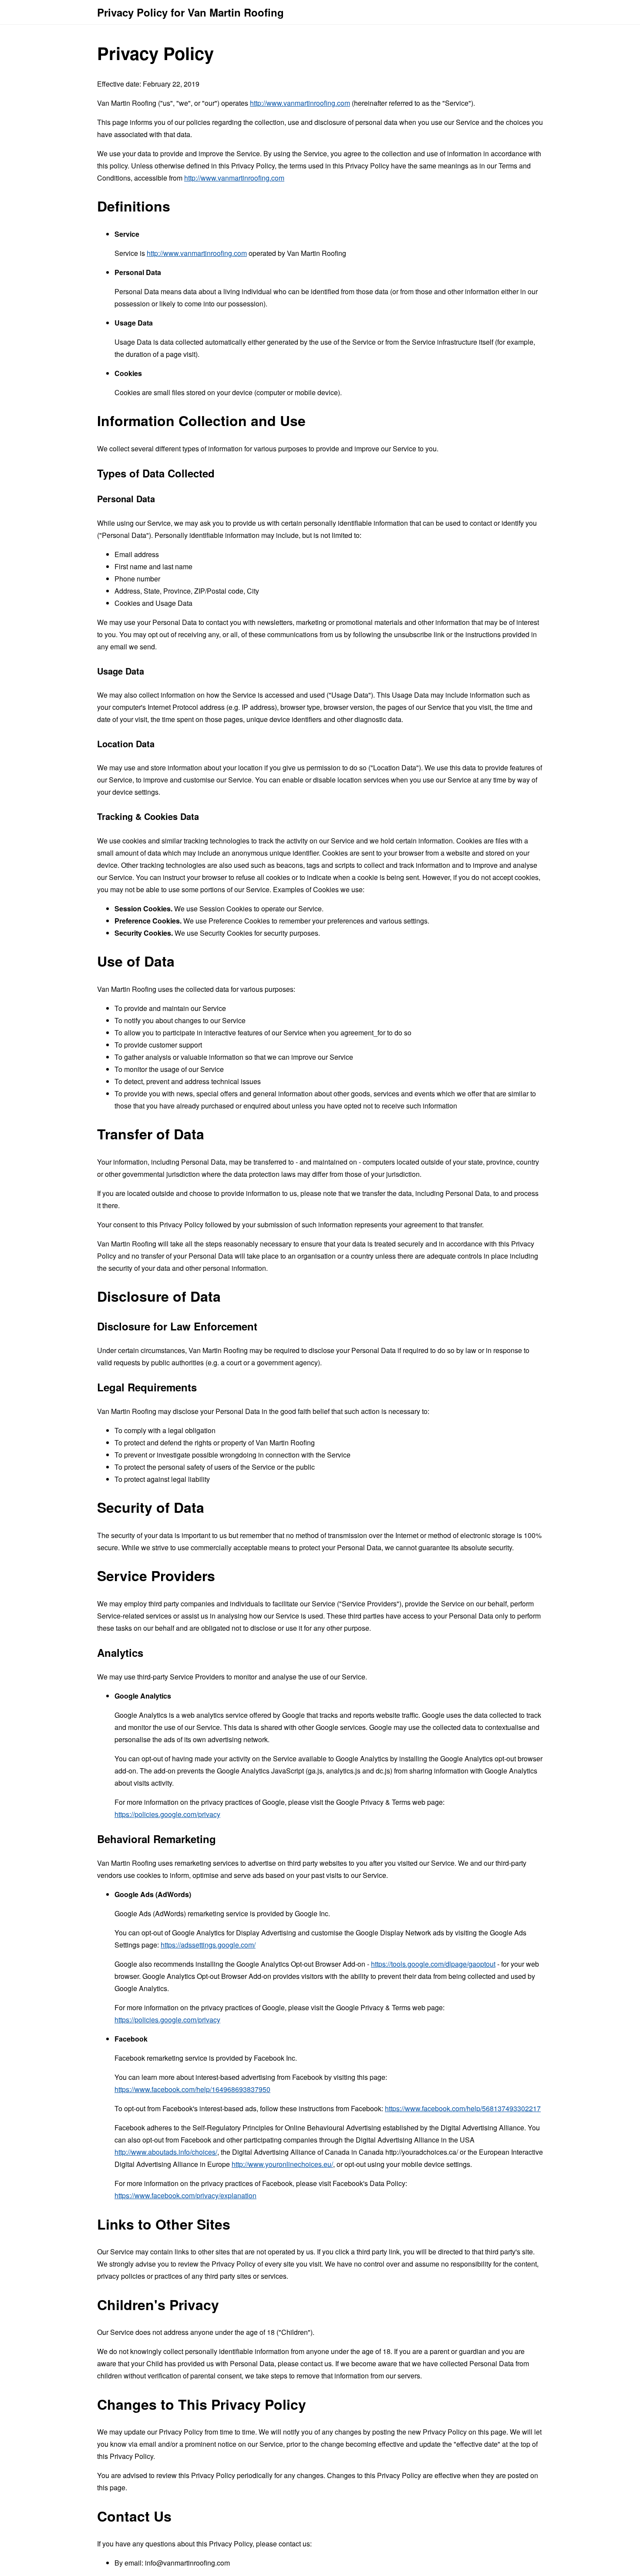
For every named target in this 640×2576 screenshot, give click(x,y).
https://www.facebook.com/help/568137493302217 (463, 2108)
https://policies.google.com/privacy (167, 1814)
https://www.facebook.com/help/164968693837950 (192, 2089)
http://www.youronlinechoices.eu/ (282, 2164)
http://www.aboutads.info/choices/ (166, 2152)
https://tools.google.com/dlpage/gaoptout (433, 1964)
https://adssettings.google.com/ (208, 1945)
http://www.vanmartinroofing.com (300, 103)
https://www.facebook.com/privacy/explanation (185, 2195)
